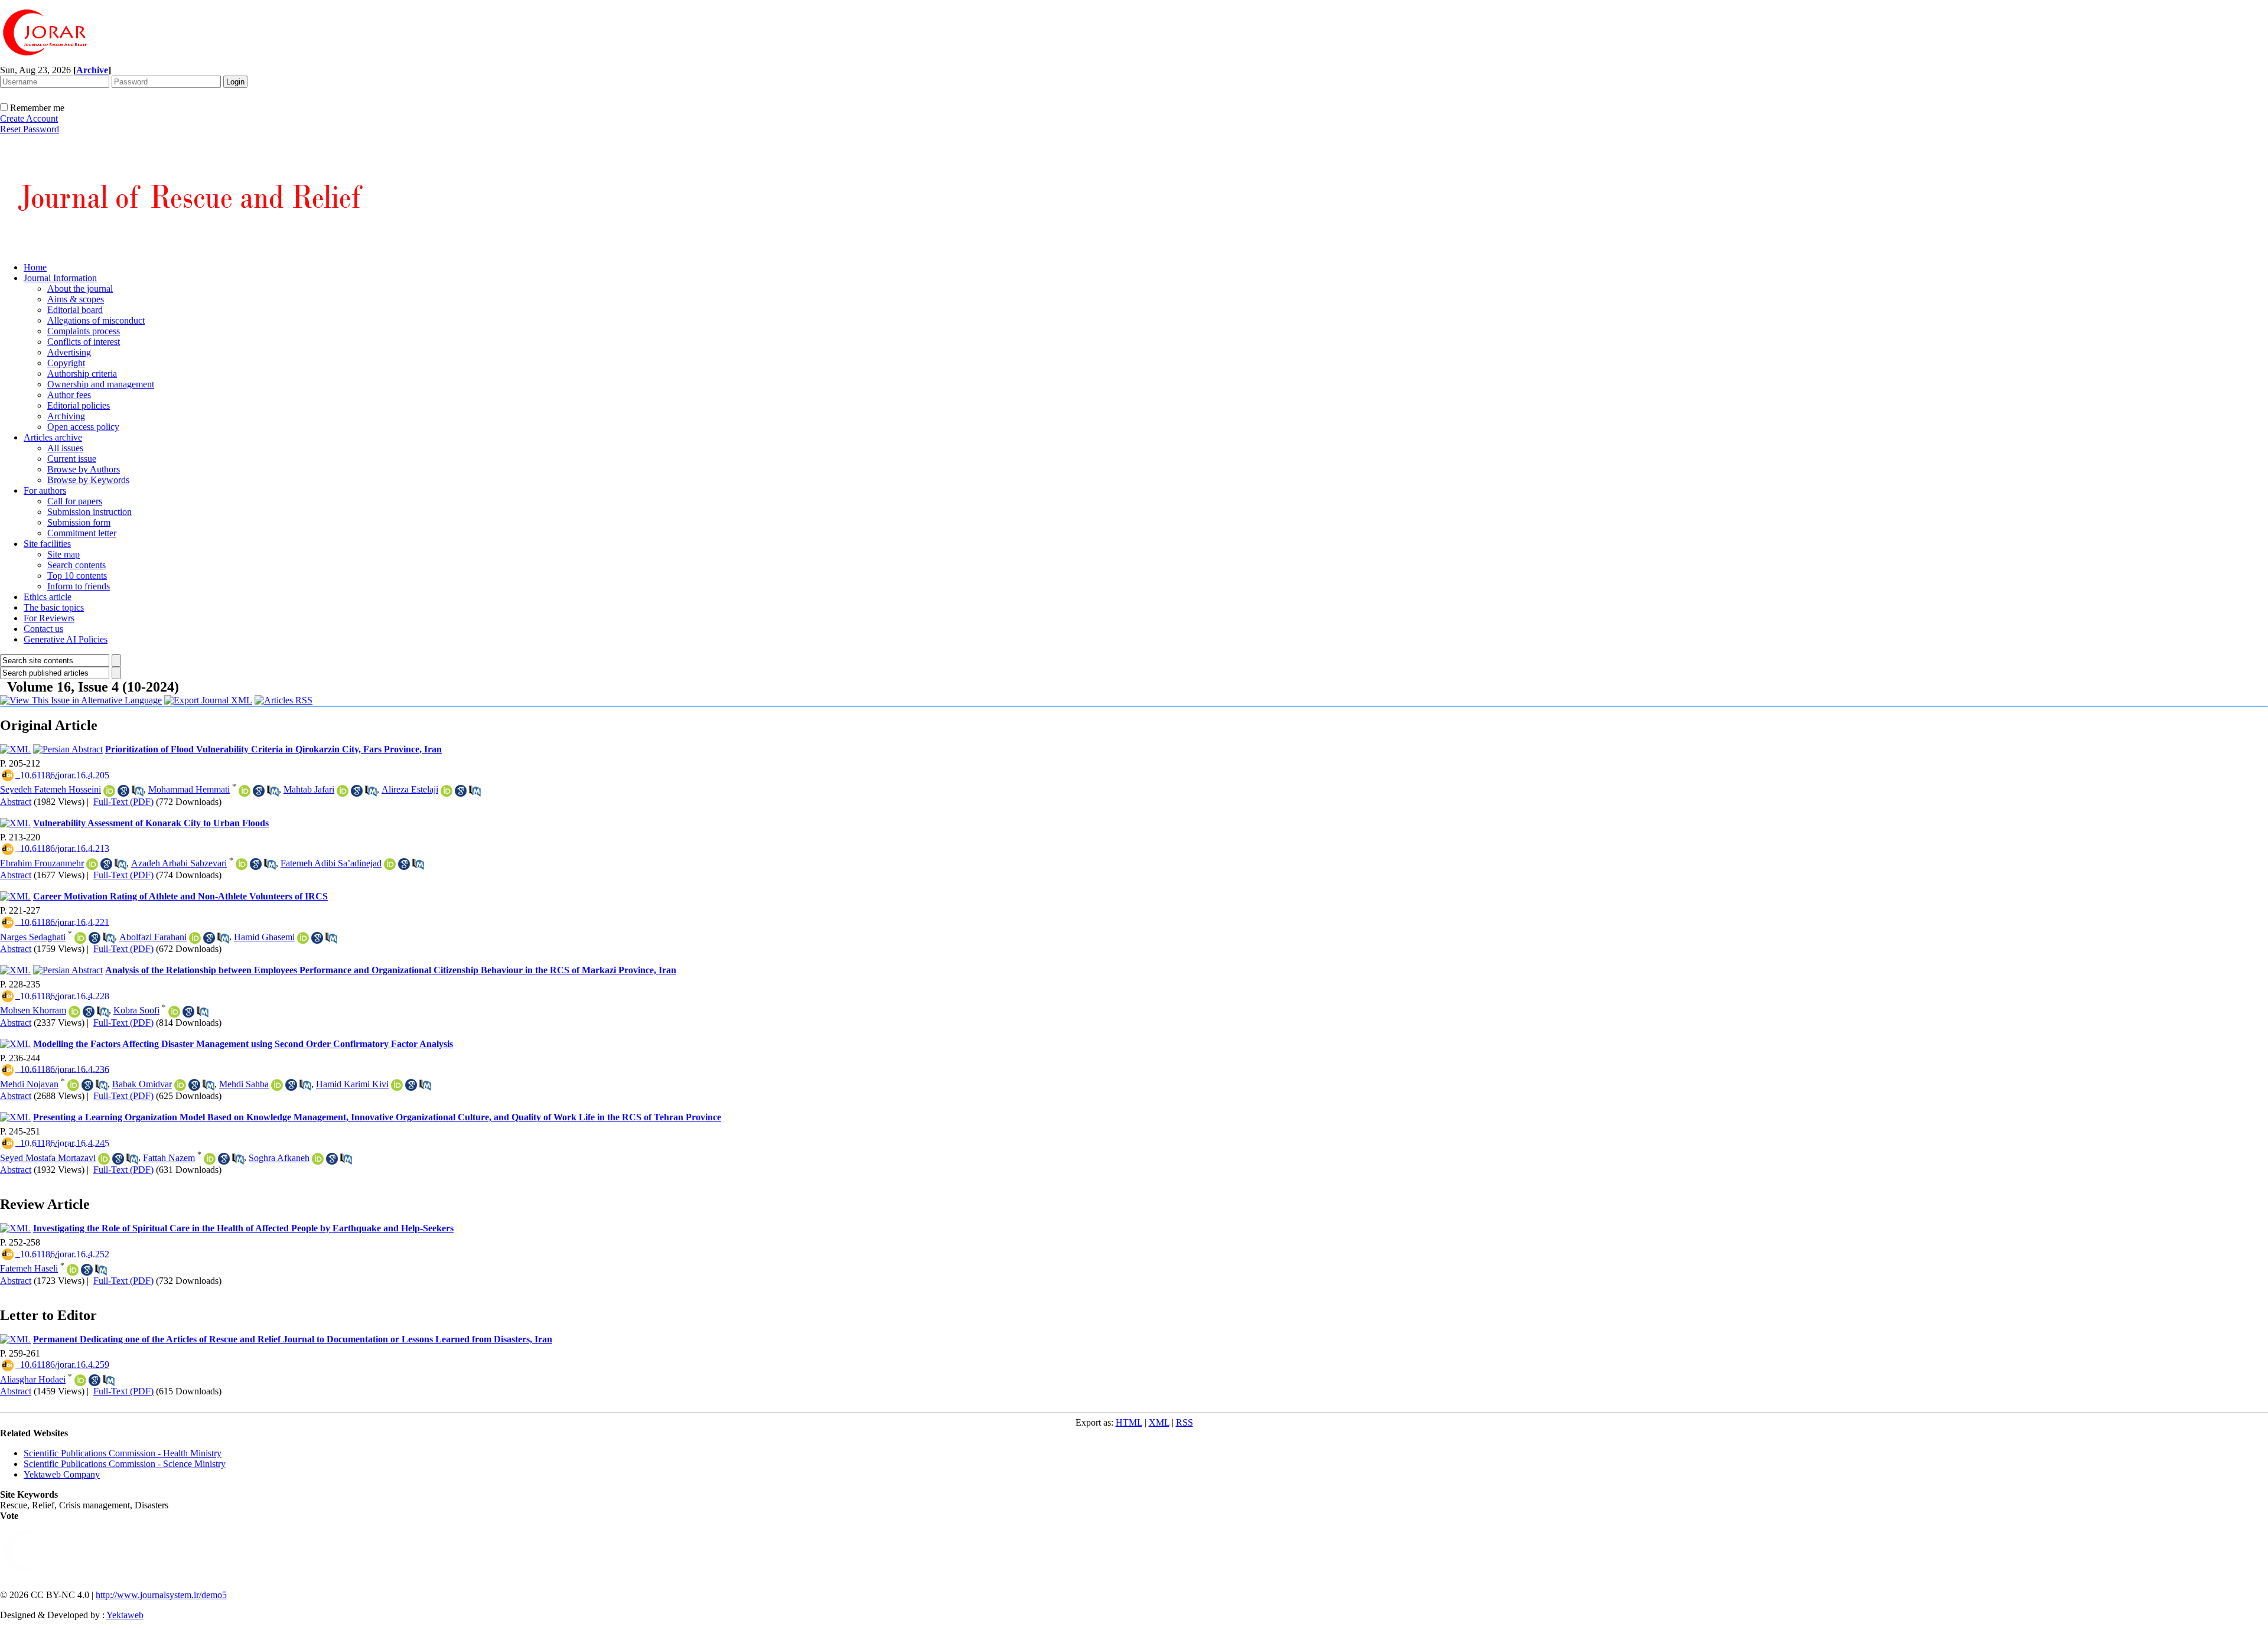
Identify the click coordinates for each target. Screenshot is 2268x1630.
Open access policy (83, 427)
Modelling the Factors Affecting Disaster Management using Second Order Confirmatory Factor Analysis (243, 1044)
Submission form (79, 522)
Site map (63, 554)
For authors (45, 490)
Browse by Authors (84, 469)
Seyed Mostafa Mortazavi (48, 1158)
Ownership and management (101, 384)
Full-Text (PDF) (123, 802)
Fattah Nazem (169, 1158)
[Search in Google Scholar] (123, 791)
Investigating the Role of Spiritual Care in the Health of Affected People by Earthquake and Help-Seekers (243, 1228)
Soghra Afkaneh (279, 1158)
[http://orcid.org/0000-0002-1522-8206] (447, 791)
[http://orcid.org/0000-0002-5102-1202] (74, 1012)
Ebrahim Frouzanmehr (42, 863)
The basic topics (54, 607)
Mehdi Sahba (244, 1084)
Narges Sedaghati (33, 937)
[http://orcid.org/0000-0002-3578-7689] (174, 1012)
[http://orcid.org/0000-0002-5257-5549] (397, 1085)
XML (1159, 1422)
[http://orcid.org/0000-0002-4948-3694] (318, 1159)
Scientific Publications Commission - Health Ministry (123, 1453)
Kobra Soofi (136, 1010)
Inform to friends (79, 586)
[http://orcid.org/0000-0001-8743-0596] (242, 864)
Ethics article (48, 597)
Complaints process (84, 331)
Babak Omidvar (142, 1084)
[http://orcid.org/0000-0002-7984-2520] (180, 1085)
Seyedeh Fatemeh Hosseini (50, 789)
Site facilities (47, 544)
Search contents (76, 565)
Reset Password (30, 129)
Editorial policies (79, 405)
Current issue (72, 459)
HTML (1129, 1422)
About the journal (80, 288)
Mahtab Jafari (309, 789)
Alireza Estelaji (410, 789)
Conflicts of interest (84, 342)
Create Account (29, 118)
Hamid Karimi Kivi (352, 1084)
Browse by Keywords (88, 480)
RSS (1184, 1422)
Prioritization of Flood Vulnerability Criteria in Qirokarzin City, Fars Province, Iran (273, 749)
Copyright (66, 363)
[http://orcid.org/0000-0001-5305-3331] (303, 938)
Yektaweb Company (62, 1474)
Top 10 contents (77, 576)
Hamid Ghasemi (264, 937)
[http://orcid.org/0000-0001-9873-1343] (390, 864)
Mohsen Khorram (33, 1010)
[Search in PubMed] (138, 791)
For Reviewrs (49, 618)
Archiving (66, 416)
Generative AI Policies (66, 639)
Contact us (43, 629)
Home (35, 267)
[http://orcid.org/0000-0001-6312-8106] (277, 1085)
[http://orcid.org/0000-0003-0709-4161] (80, 1380)
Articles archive (53, 437)
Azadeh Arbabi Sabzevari (179, 863)
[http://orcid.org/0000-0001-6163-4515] (210, 1159)
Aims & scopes (76, 299)
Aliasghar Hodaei (33, 1379)
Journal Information (60, 278)
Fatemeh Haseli (29, 1268)
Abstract (16, 802)
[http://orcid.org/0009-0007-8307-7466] (92, 864)
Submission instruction (89, 512)
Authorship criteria (82, 374)
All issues (65, 448)
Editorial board (75, 310)
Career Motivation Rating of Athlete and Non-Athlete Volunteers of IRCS (180, 896)
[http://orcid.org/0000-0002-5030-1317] (73, 1085)
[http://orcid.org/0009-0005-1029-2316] (109, 791)
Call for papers (75, 501)
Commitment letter (82, 533)
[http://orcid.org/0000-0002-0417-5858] (195, 938)
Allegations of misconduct (96, 320)
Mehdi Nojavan (29, 1084)
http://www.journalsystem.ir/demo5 (161, 1595)
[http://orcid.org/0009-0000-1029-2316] (343, 791)
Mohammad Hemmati (189, 789)
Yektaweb (125, 1615)
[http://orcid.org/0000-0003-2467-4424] (245, 791)
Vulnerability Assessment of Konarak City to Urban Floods (151, 823)
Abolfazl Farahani (153, 937)
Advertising (69, 352)
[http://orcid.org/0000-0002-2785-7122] (73, 1270)
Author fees (69, 395)
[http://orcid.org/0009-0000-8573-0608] (80, 938)
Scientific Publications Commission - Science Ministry (125, 1464)
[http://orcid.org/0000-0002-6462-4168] (104, 1159)
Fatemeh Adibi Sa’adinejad (331, 863)
